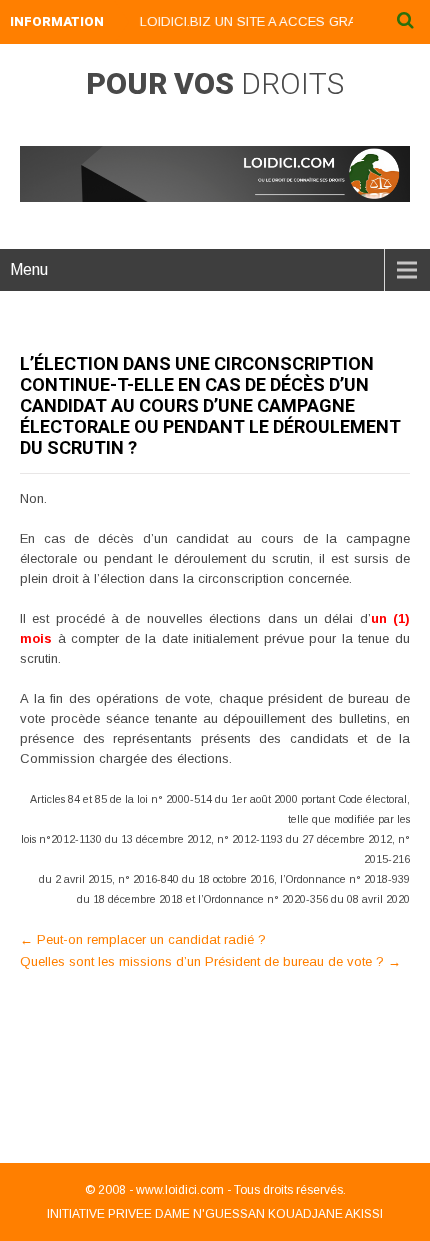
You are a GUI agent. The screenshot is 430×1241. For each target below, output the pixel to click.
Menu (29, 269)
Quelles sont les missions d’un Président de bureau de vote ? (210, 961)
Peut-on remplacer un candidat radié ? (143, 939)
